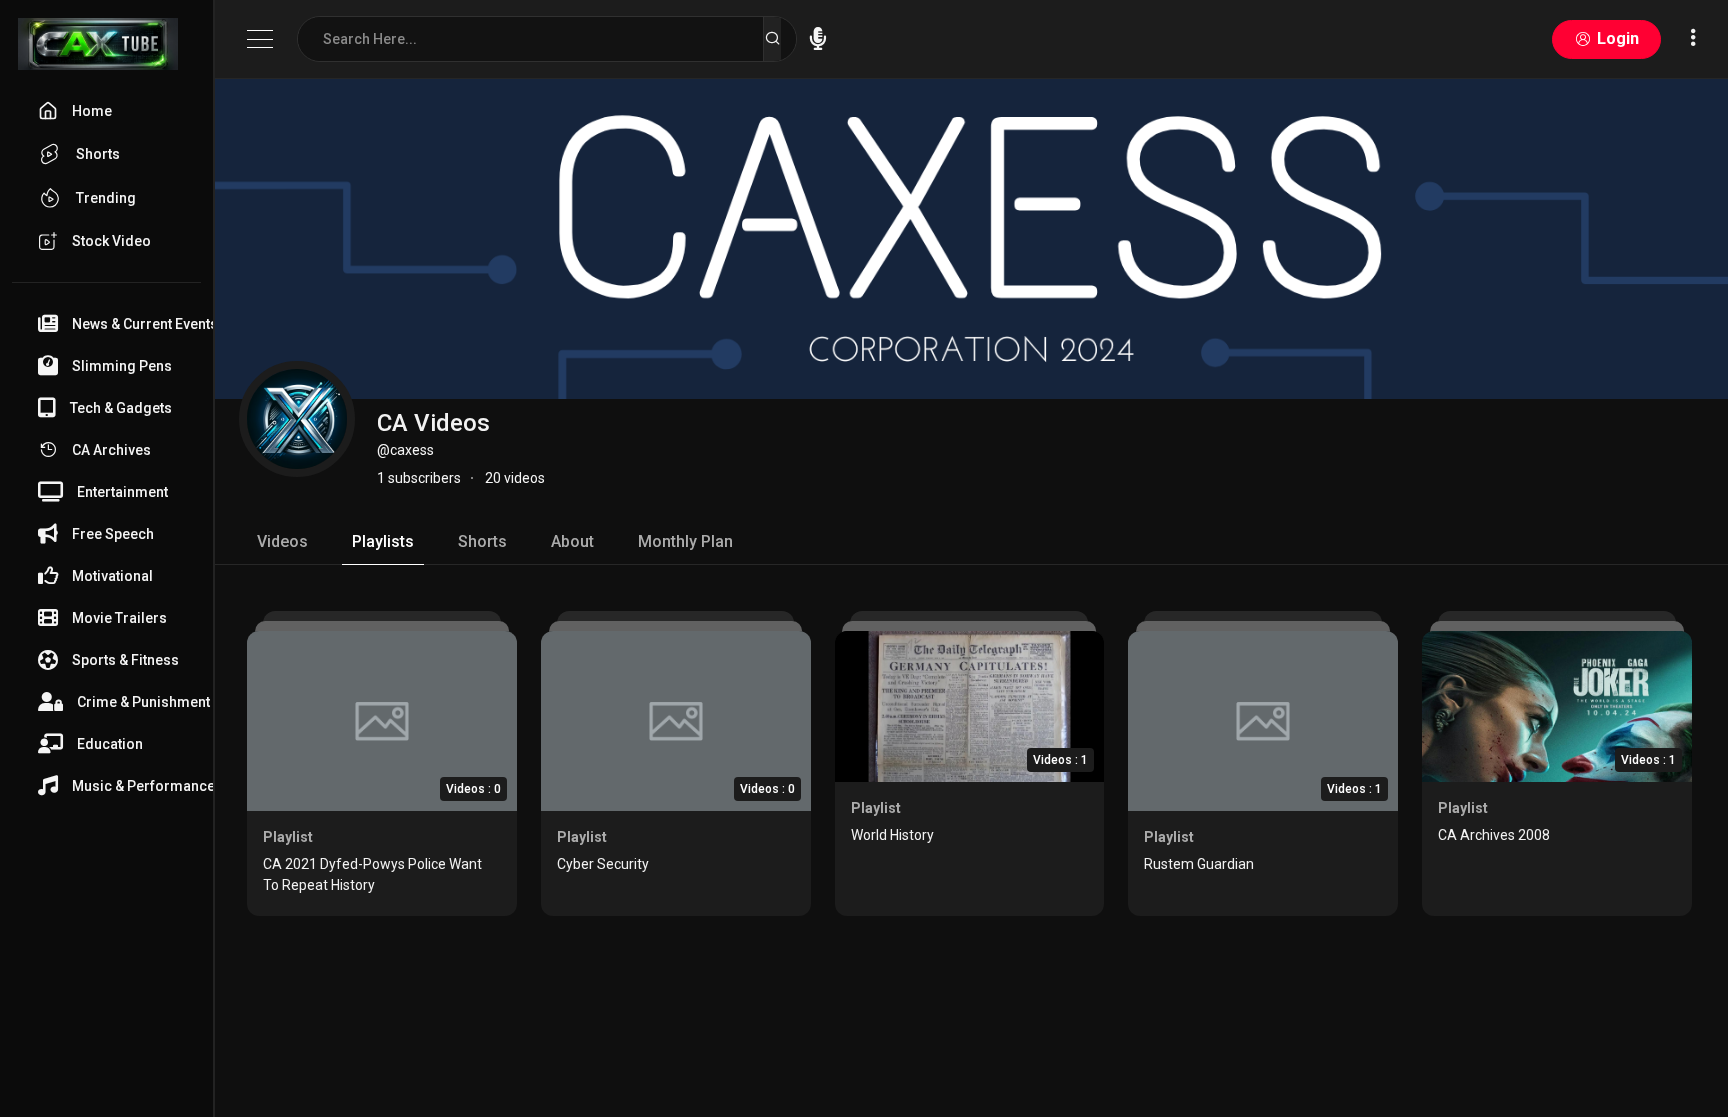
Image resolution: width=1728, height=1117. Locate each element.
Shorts (482, 541)
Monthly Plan (685, 541)
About (572, 541)
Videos (282, 541)
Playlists (383, 541)
